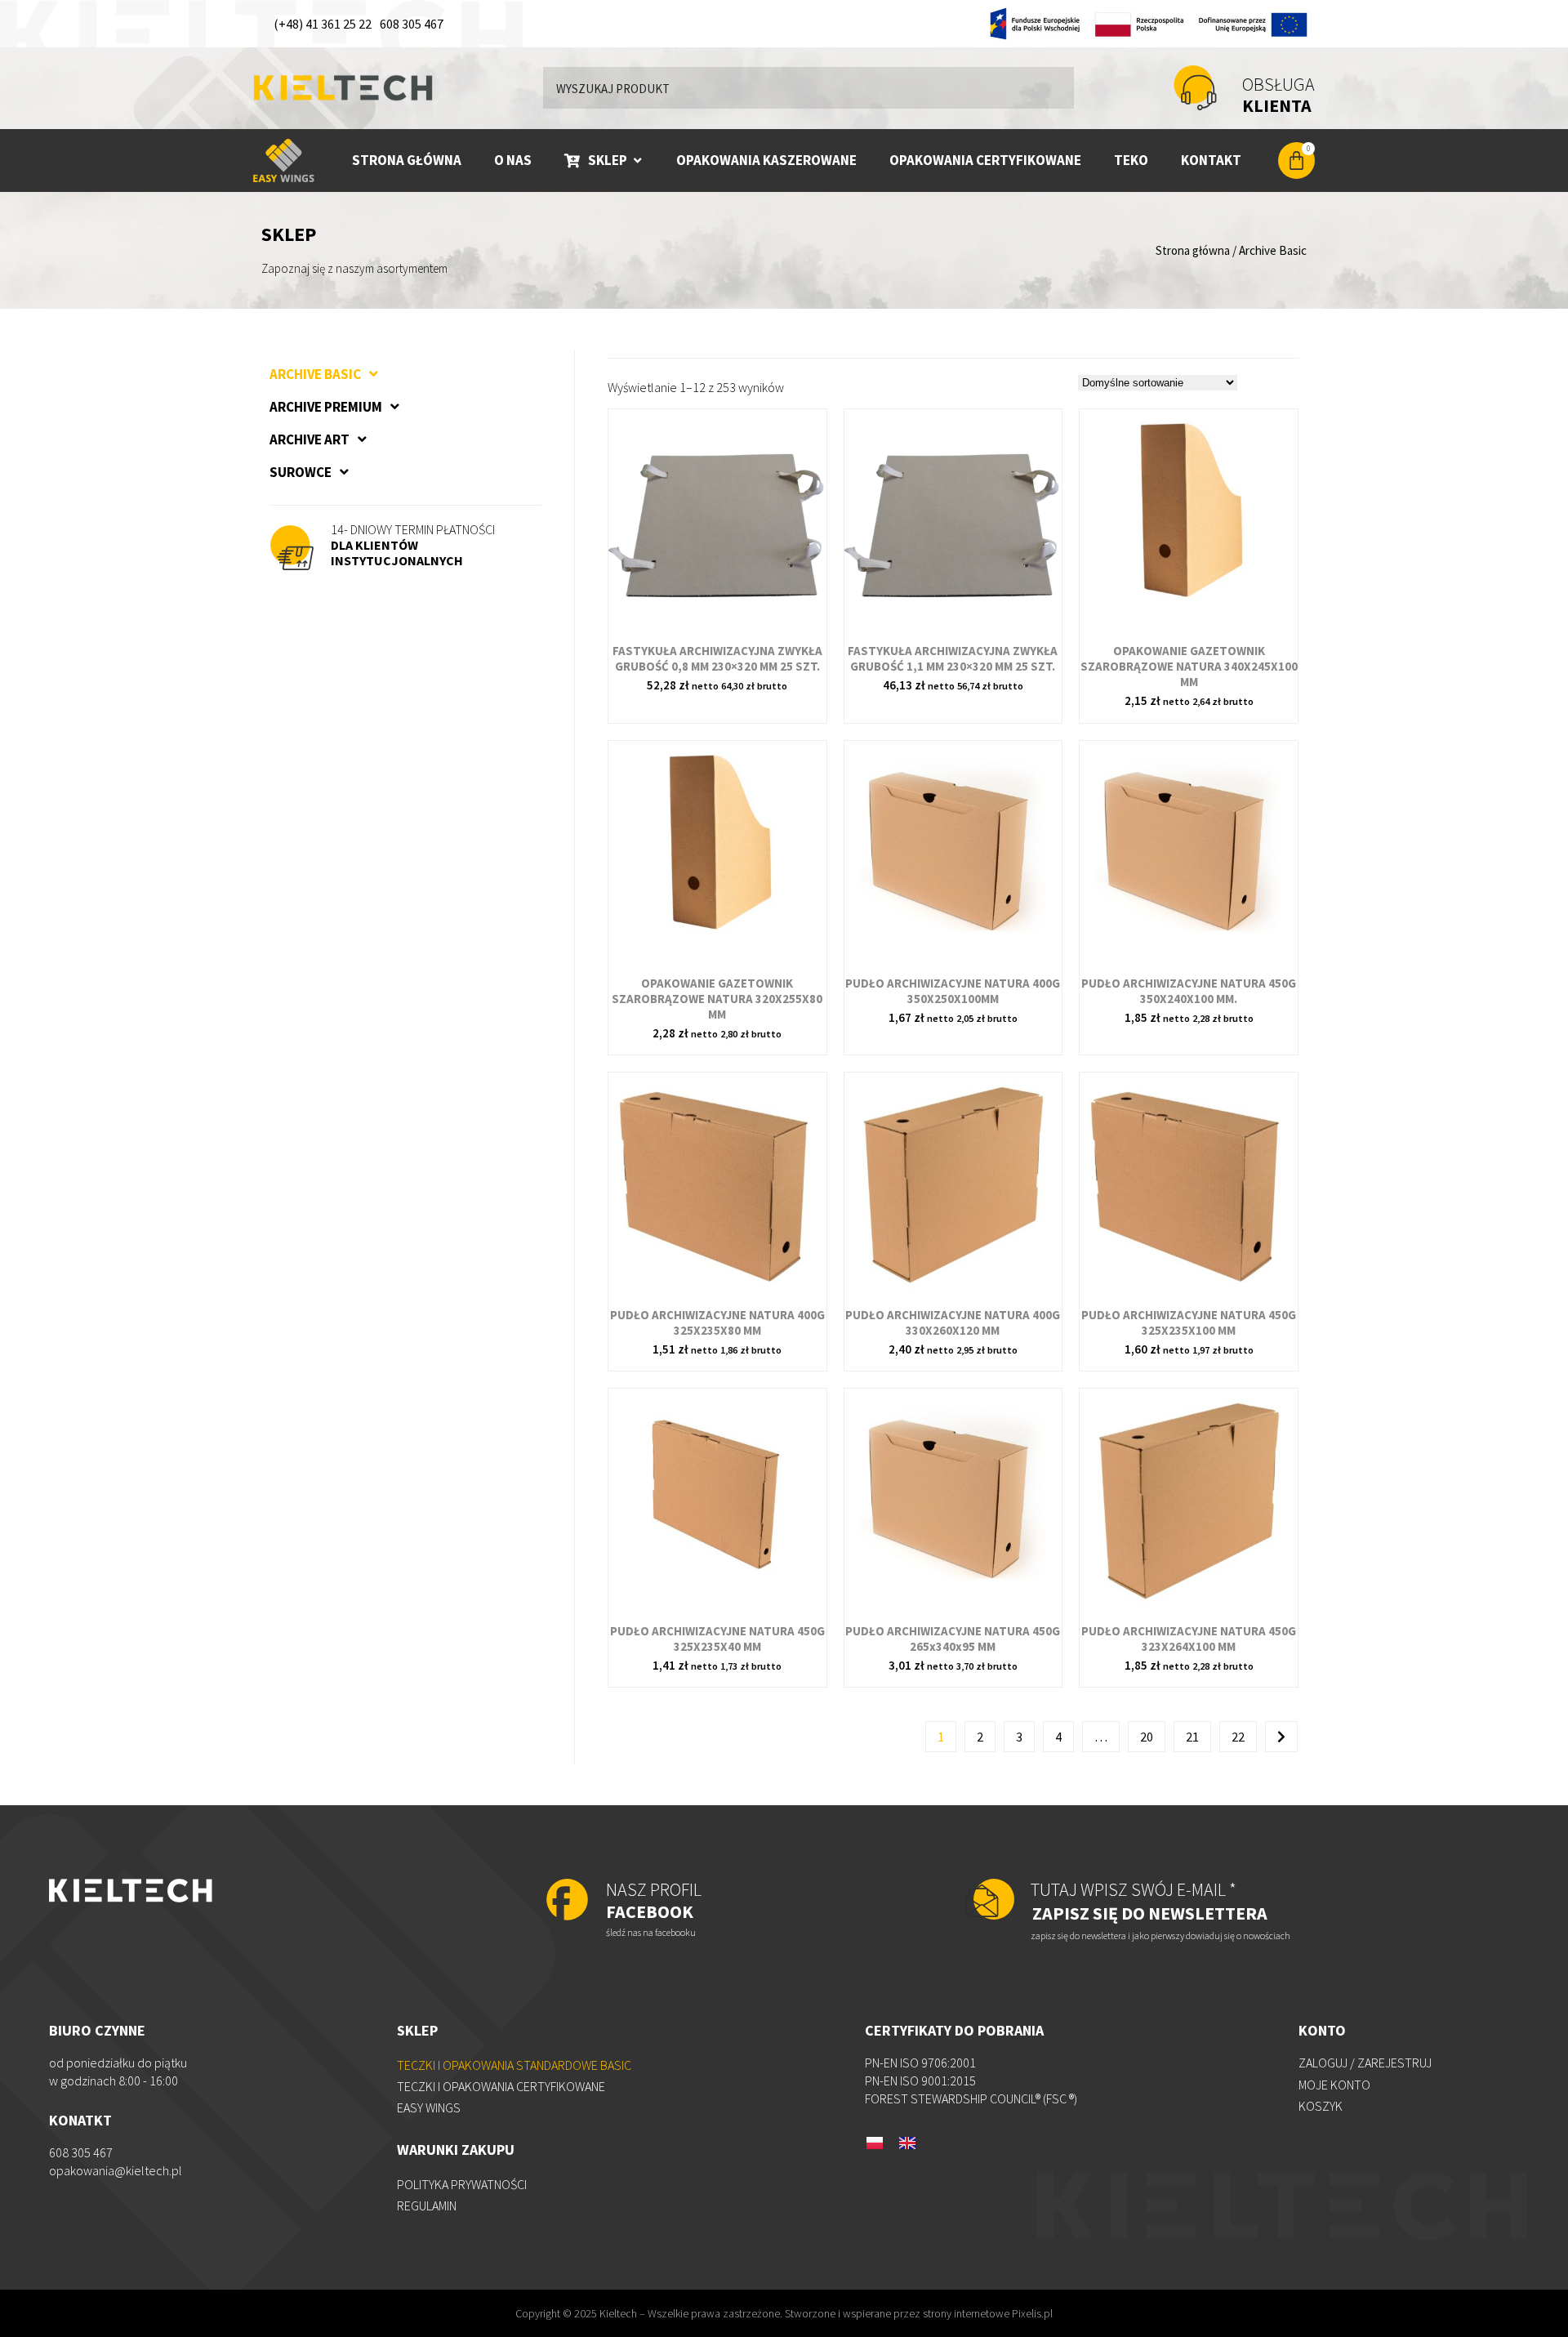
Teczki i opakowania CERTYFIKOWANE (501, 2086)
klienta (1278, 95)
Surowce (301, 472)
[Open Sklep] (637, 161)
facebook (654, 1900)
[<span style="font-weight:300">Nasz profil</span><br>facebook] (567, 1901)
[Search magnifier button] (1053, 87)
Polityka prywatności (462, 2184)
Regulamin (427, 2205)
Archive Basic (315, 374)
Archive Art (310, 439)
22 (1238, 1737)
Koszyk (1321, 2106)
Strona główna (1193, 250)
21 (1192, 1737)
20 (1147, 1737)
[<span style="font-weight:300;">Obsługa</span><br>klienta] (1195, 88)
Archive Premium (326, 407)
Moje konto (1334, 2085)
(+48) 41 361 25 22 (323, 24)
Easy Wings (429, 2107)
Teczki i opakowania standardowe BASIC (514, 2065)
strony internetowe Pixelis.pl (988, 2313)
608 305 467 (412, 24)
